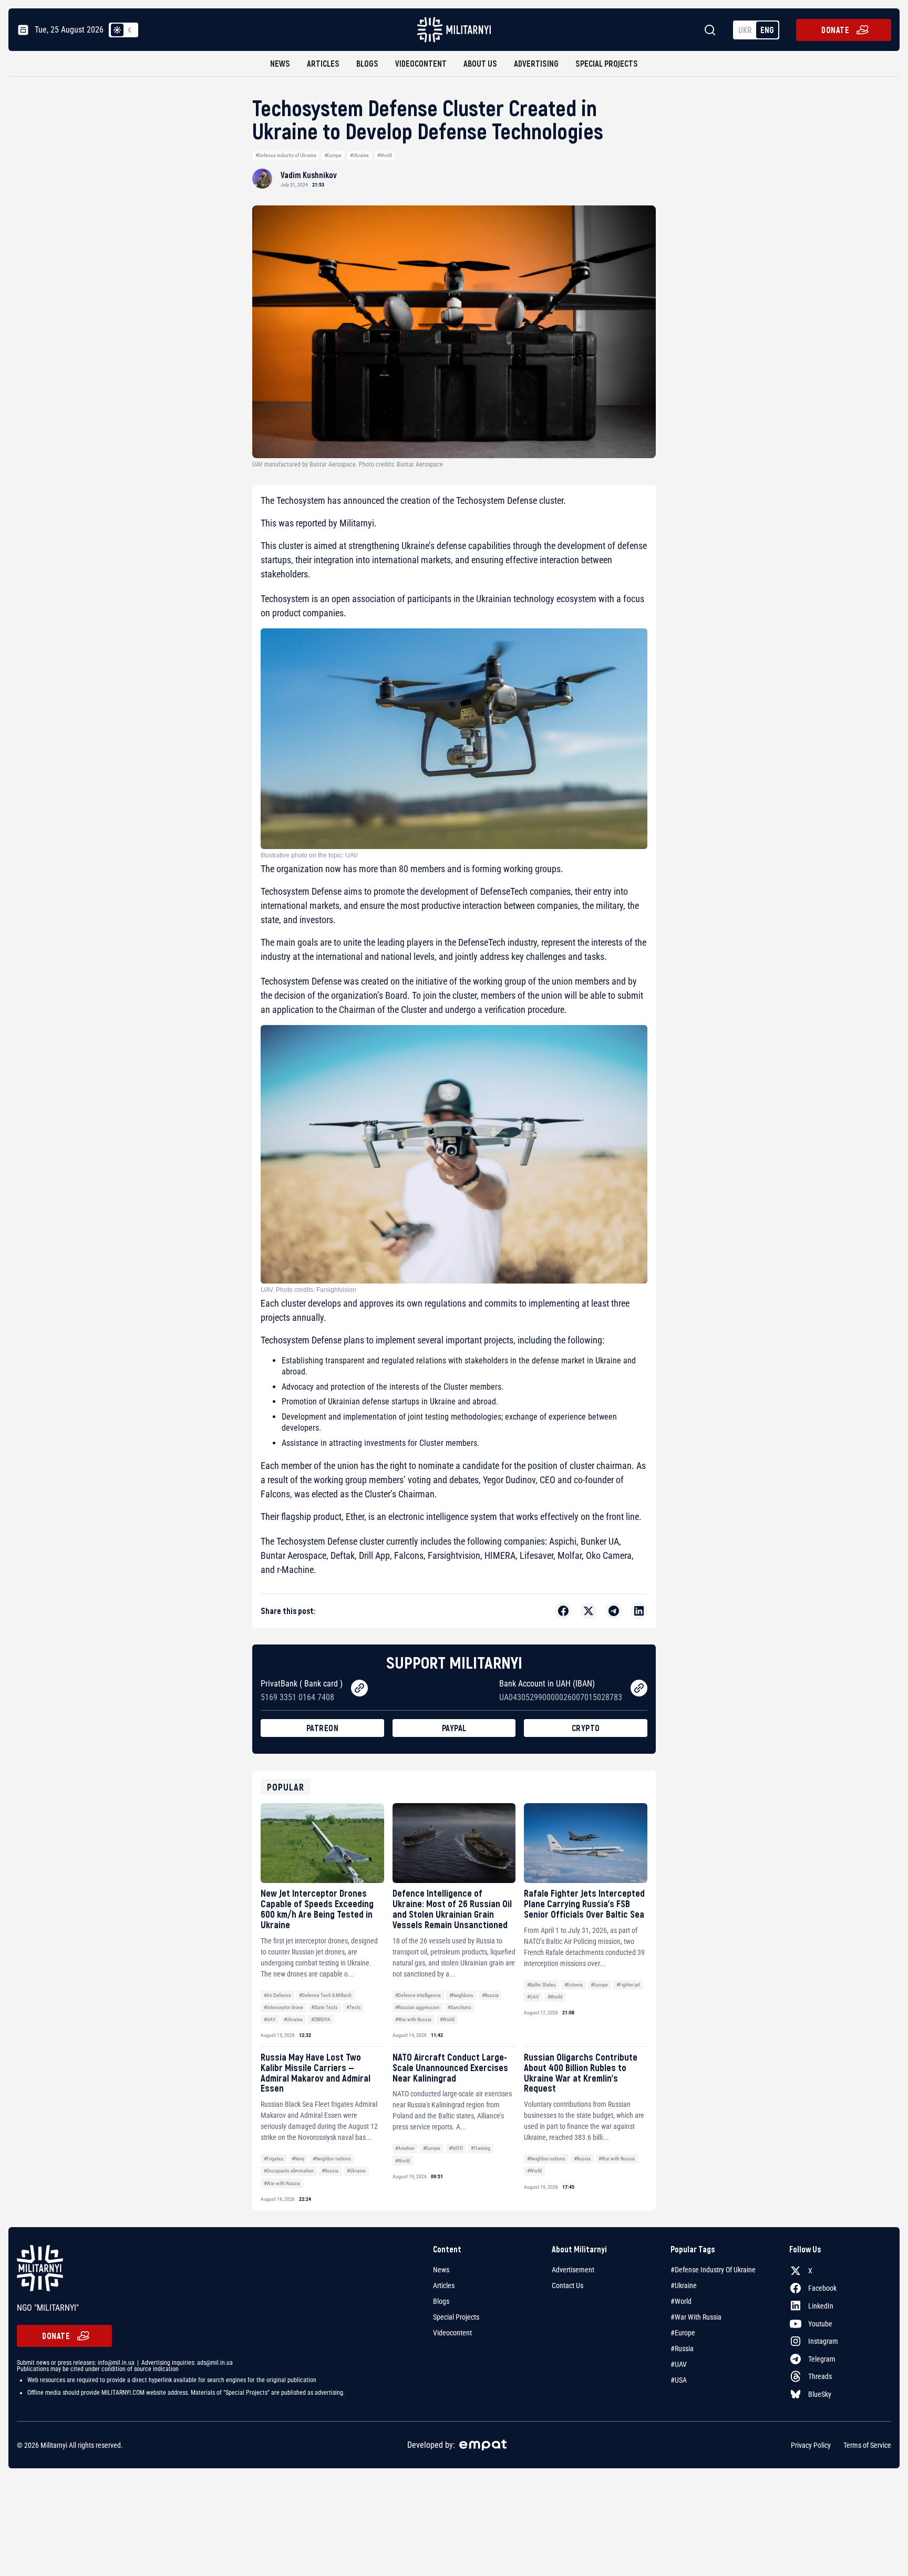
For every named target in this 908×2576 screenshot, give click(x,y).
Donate (835, 30)
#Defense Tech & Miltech (325, 1995)
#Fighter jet (628, 1985)
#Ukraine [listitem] (684, 2285)
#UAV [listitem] (679, 2364)
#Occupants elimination (289, 2171)
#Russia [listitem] (682, 2349)
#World (385, 155)
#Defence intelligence (418, 1995)
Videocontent (421, 63)
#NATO (456, 2148)
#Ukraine (359, 155)
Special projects (607, 63)
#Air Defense (277, 1995)
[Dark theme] (130, 30)
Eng (767, 30)
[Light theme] (117, 30)
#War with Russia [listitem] (696, 2317)
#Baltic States (541, 1985)
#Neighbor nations (332, 2159)
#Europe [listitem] (683, 2333)
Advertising (536, 63)
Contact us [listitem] (567, 2285)
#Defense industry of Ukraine (286, 155)
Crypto (586, 1728)
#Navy (298, 2159)
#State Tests (324, 2007)
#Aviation (405, 2148)
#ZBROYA (321, 2019)
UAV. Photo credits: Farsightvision (308, 1290)
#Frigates (274, 2159)
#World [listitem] (681, 2301)
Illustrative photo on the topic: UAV (309, 855)
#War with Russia (413, 2019)
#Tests (354, 2007)
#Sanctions (460, 2007)
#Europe (333, 155)
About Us (480, 63)
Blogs (367, 63)
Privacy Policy (811, 2445)
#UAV (270, 2019)
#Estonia (574, 1985)
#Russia (490, 1995)
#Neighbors (461, 1995)
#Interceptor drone (283, 2007)
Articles (323, 63)
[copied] (359, 1688)
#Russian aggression (417, 2007)
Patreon (323, 1728)
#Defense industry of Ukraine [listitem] (713, 2270)
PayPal (454, 1728)
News (280, 63)
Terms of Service (867, 2445)
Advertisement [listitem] (573, 2270)
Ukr (745, 30)
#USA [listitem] (679, 2380)
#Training (481, 2148)
